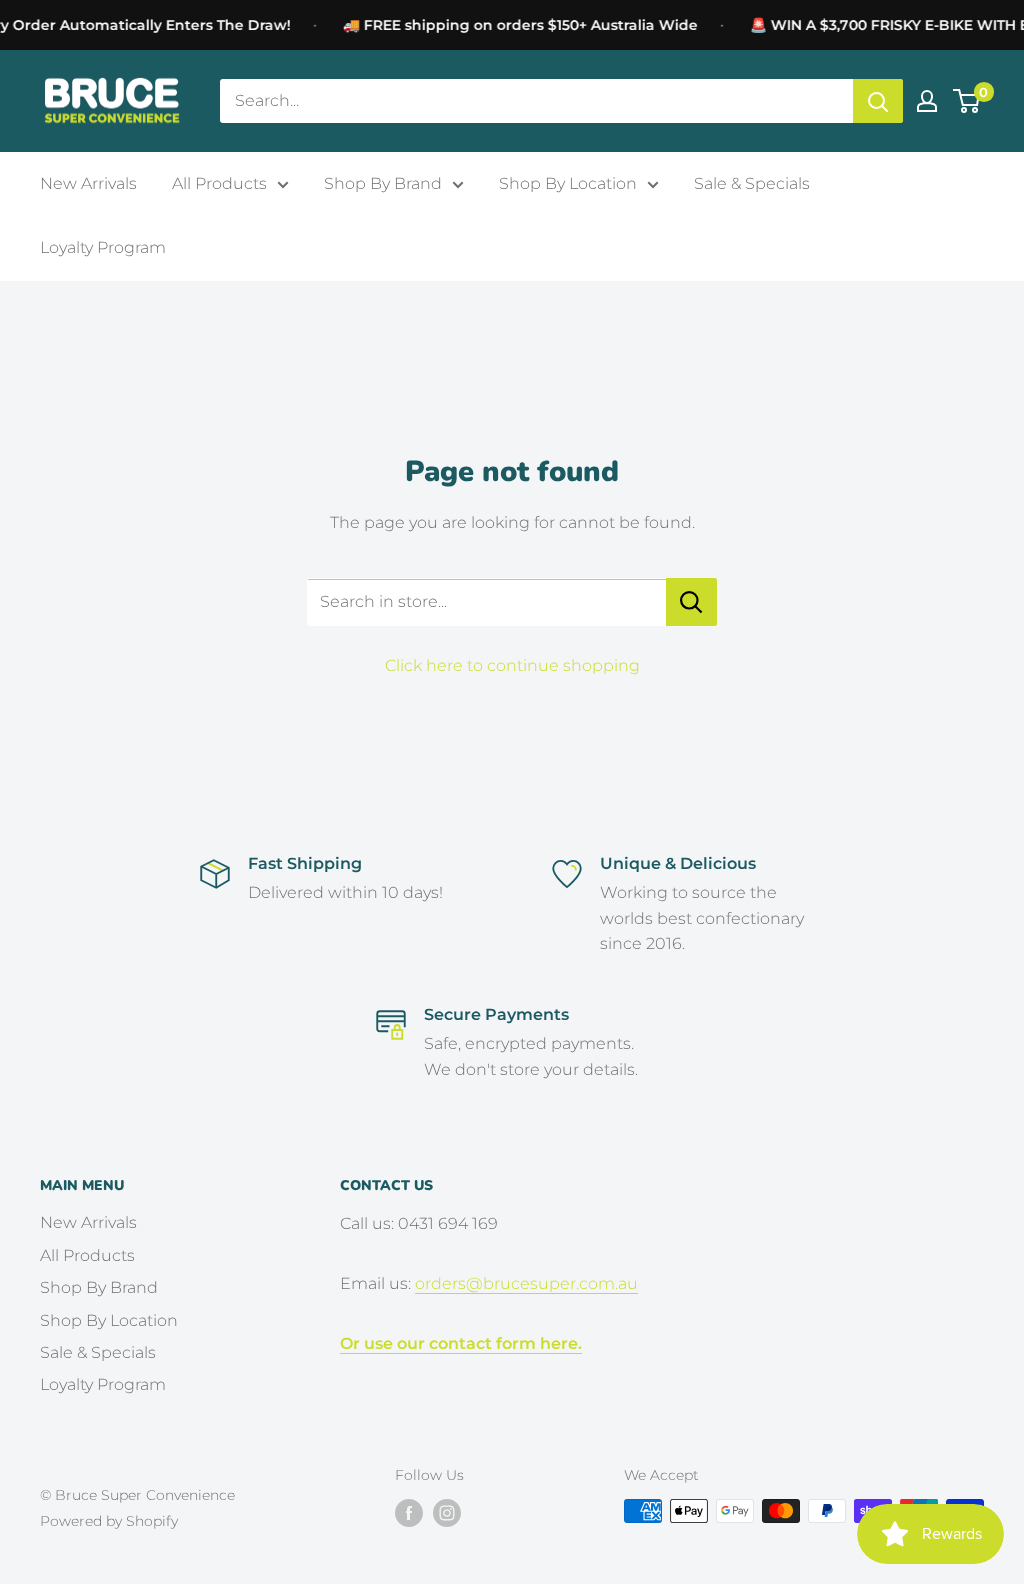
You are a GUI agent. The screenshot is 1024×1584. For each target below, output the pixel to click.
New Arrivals (88, 183)
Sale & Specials (752, 183)
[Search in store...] (691, 602)
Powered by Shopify (109, 1521)
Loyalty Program (103, 247)
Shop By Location (568, 183)
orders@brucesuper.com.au (526, 1283)
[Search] (878, 101)
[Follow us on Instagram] (447, 1513)
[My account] (927, 101)
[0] (967, 101)
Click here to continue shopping (512, 665)
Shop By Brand (383, 183)
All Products (219, 183)
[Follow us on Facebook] (409, 1513)
